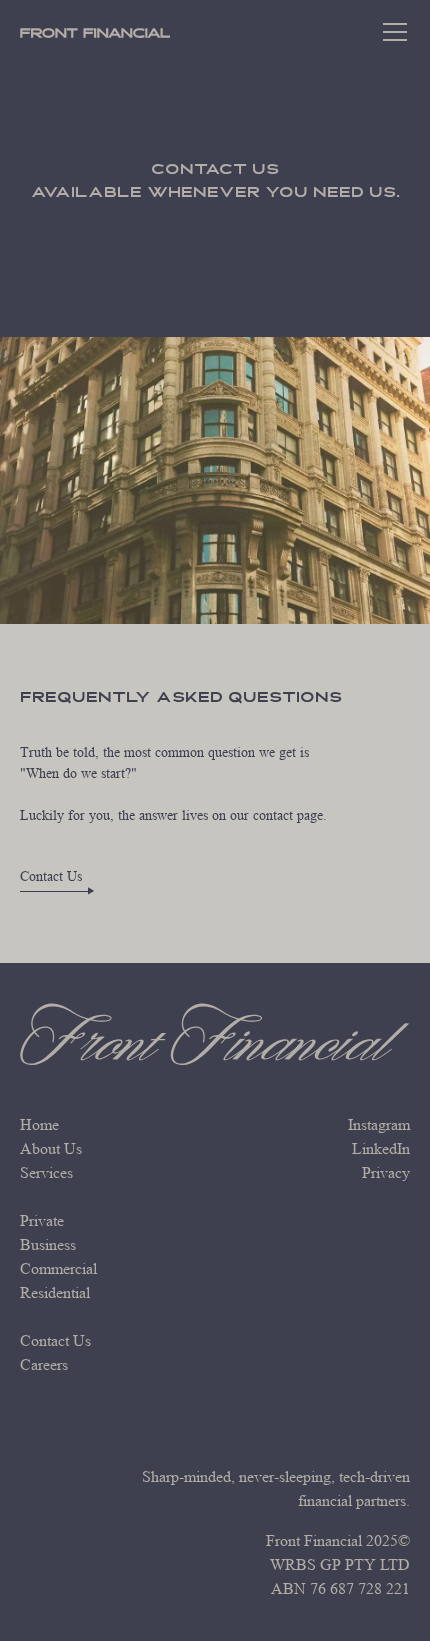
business (48, 1244)
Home (39, 1124)
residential (55, 1292)
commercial (58, 1268)
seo (32, 1388)
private (42, 1220)
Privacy (386, 1172)
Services (46, 1172)
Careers (44, 1364)
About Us (51, 1148)
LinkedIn (381, 1148)
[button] (395, 32)
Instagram (379, 1124)
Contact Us (55, 1340)
